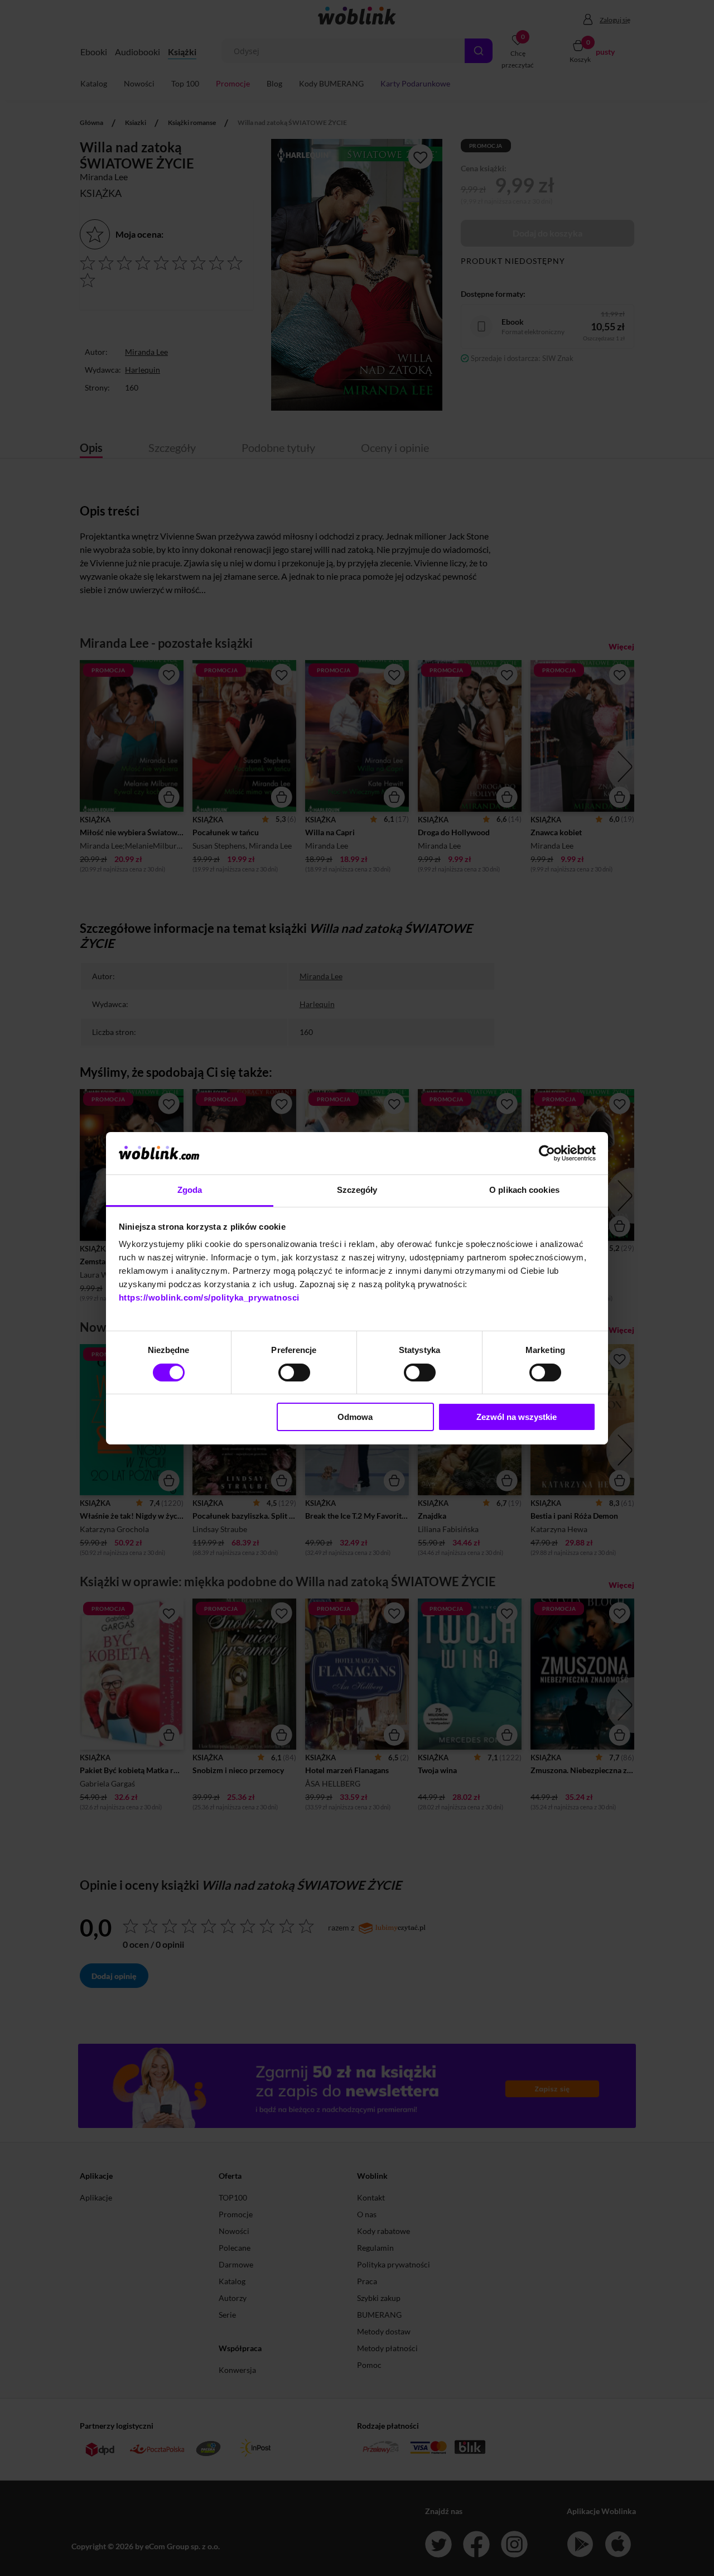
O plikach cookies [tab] (524, 1190)
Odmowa (355, 1417)
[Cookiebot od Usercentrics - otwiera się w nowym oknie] (547, 1153)
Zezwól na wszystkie (517, 1417)
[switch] (294, 1373)
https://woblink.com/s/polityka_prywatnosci (209, 1297)
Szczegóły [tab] (357, 1190)
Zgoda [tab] (190, 1190)
